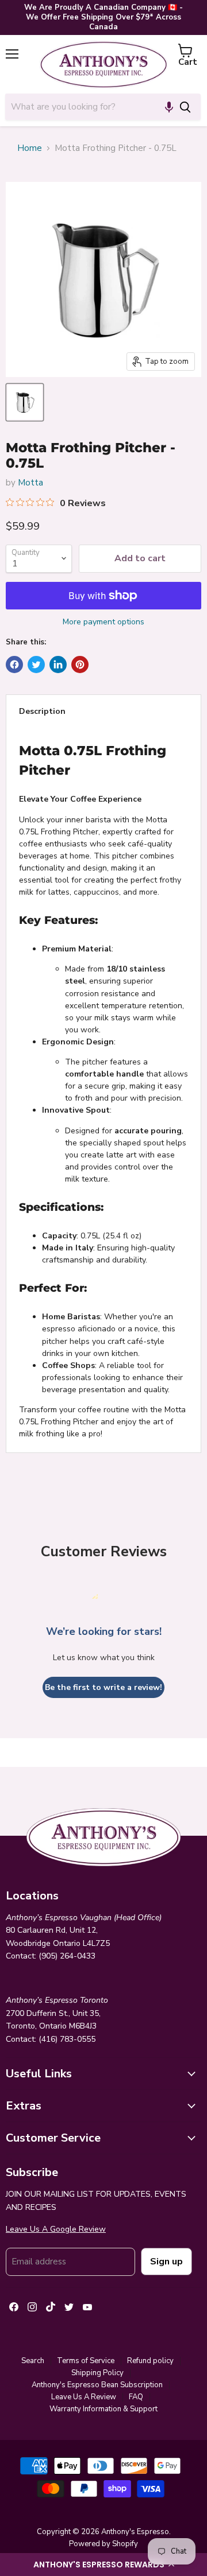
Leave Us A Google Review (56, 2229)
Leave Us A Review (84, 2397)
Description (42, 711)
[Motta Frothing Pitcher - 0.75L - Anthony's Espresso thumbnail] (25, 402)
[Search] (185, 107)
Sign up (166, 2262)
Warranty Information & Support (103, 2409)
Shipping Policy (97, 2373)
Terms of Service (86, 2361)
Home (30, 148)
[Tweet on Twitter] (36, 665)
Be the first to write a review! (103, 1687)
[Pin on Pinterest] (80, 665)
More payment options (103, 622)
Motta (30, 483)
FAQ (136, 2397)
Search (33, 2361)
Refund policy (150, 2361)
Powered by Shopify (103, 2544)
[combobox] (87, 107)
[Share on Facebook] (14, 665)
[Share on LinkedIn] (58, 665)
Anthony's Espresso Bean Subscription (97, 2385)
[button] (103, 2565)
